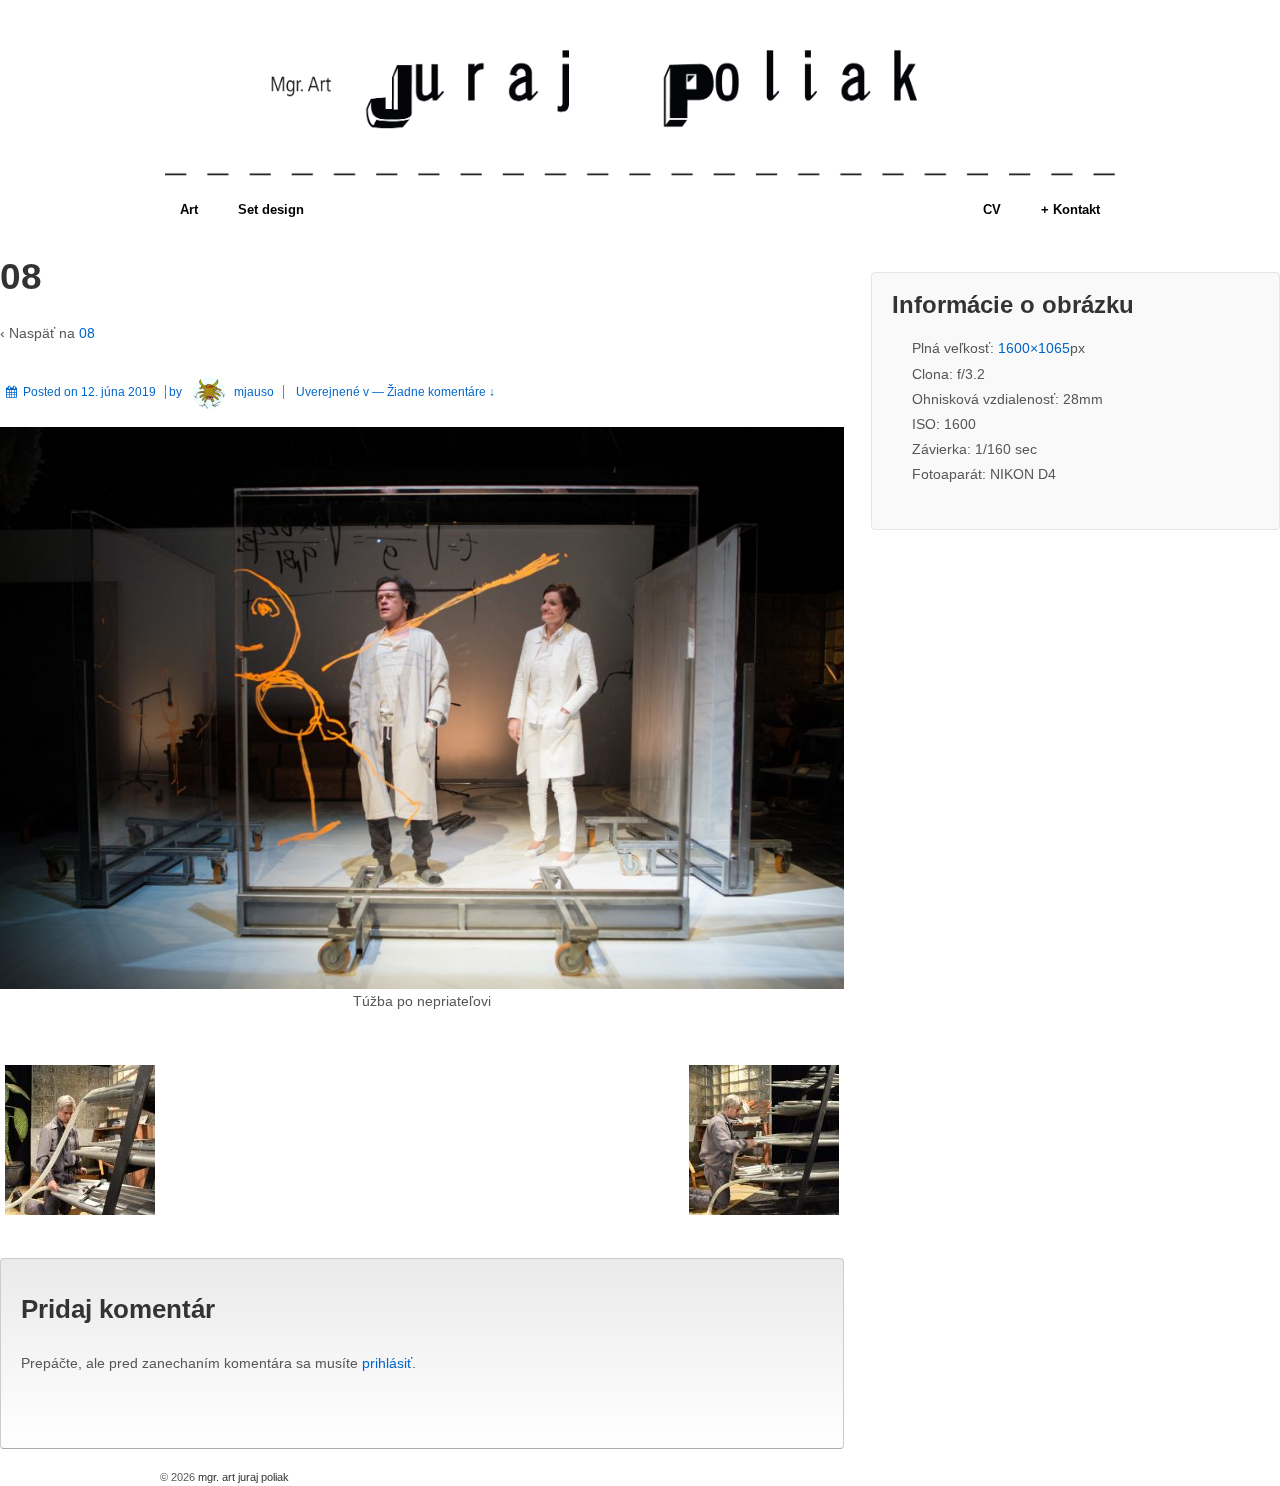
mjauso (254, 392)
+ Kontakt (1070, 209)
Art (189, 209)
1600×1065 (1034, 348)
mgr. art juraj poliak (242, 1477)
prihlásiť (387, 1363)
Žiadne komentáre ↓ (441, 392)
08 (87, 333)
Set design (271, 209)
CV (992, 209)
